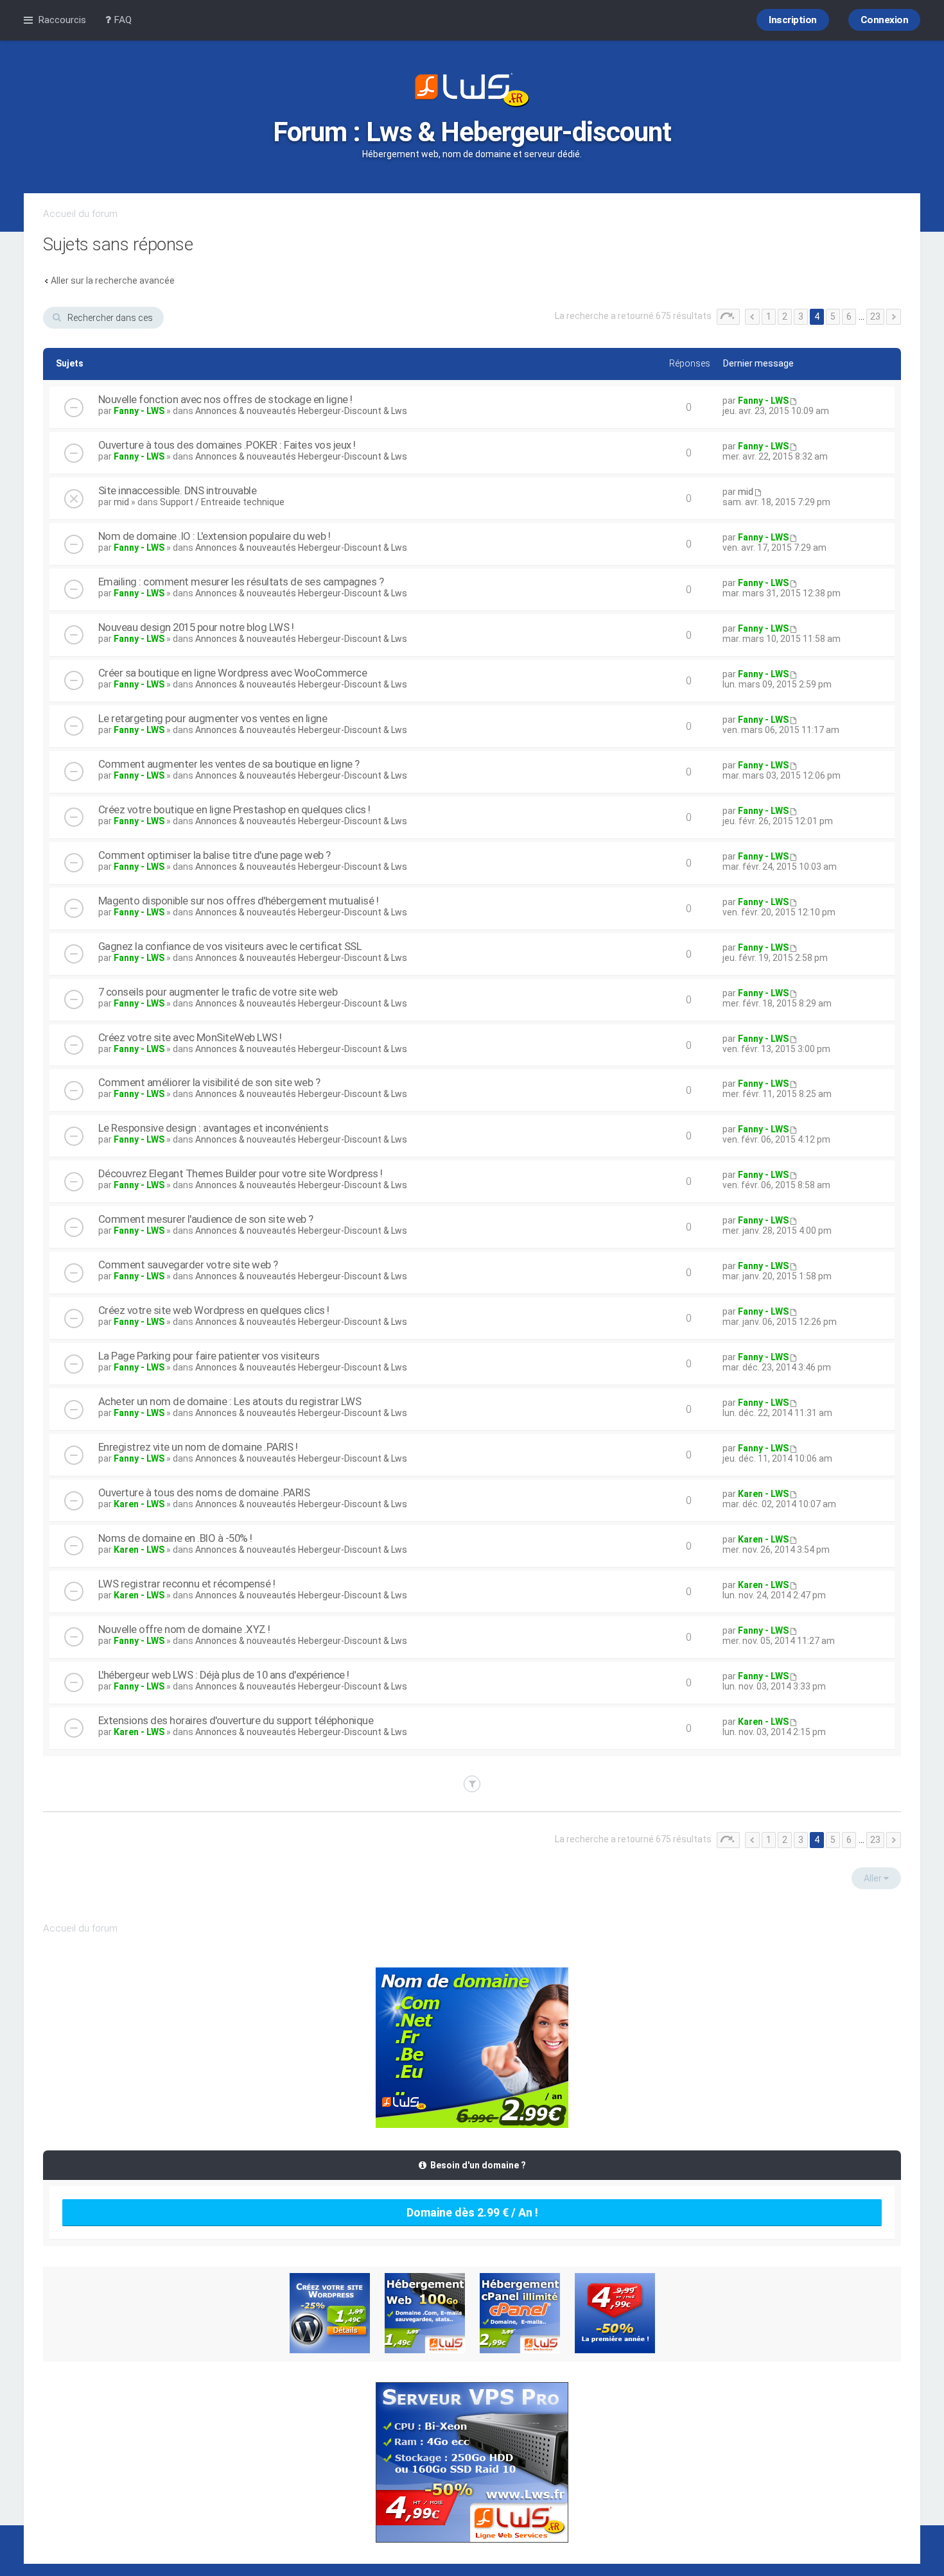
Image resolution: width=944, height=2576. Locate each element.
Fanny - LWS (139, 411)
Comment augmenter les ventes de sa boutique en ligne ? (229, 764)
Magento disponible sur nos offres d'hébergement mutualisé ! (239, 901)
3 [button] (801, 316)
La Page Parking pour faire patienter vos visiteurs (209, 1356)
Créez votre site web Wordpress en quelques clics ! (214, 1310)
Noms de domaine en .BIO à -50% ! (175, 1538)
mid (121, 502)
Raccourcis (62, 20)
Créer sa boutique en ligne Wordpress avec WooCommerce (233, 673)
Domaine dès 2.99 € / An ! (472, 2212)
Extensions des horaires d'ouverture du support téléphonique (236, 1720)
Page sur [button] (728, 317)
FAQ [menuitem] (121, 20)
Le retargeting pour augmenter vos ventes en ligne (213, 718)
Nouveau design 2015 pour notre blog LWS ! (196, 627)
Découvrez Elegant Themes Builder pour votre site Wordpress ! (240, 1173)
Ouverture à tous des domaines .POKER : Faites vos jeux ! (227, 445)
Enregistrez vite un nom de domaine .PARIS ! (198, 1447)
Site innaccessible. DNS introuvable (178, 490)
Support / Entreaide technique (222, 502)
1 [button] (769, 316)
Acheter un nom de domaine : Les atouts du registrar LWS (230, 1401)
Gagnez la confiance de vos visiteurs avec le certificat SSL (230, 946)
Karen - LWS (139, 1504)
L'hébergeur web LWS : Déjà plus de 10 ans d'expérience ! (224, 1675)
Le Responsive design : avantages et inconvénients (214, 1128)
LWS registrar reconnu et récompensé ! (187, 1584)
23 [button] (875, 316)
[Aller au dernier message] (793, 401)
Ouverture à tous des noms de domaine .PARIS (204, 1492)
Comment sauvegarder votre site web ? (188, 1265)
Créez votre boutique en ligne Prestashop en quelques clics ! (234, 809)
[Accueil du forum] (472, 91)
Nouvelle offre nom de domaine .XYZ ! (184, 1629)
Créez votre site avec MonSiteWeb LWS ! (190, 1037)
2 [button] (785, 316)
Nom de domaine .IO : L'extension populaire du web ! (214, 536)
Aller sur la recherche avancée (113, 281)
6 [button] (849, 316)
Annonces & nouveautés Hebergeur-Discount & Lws (301, 411)
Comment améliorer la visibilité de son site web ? (209, 1082)
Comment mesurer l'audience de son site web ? (206, 1219)
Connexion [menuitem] (885, 20)
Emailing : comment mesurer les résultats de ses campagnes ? (241, 582)
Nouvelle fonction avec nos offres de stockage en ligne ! (225, 399)
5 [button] (833, 316)
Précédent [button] (752, 317)
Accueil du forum (80, 214)
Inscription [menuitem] (793, 20)
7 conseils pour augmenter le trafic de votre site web (218, 992)
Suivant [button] (894, 317)
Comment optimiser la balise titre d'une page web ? (214, 855)
